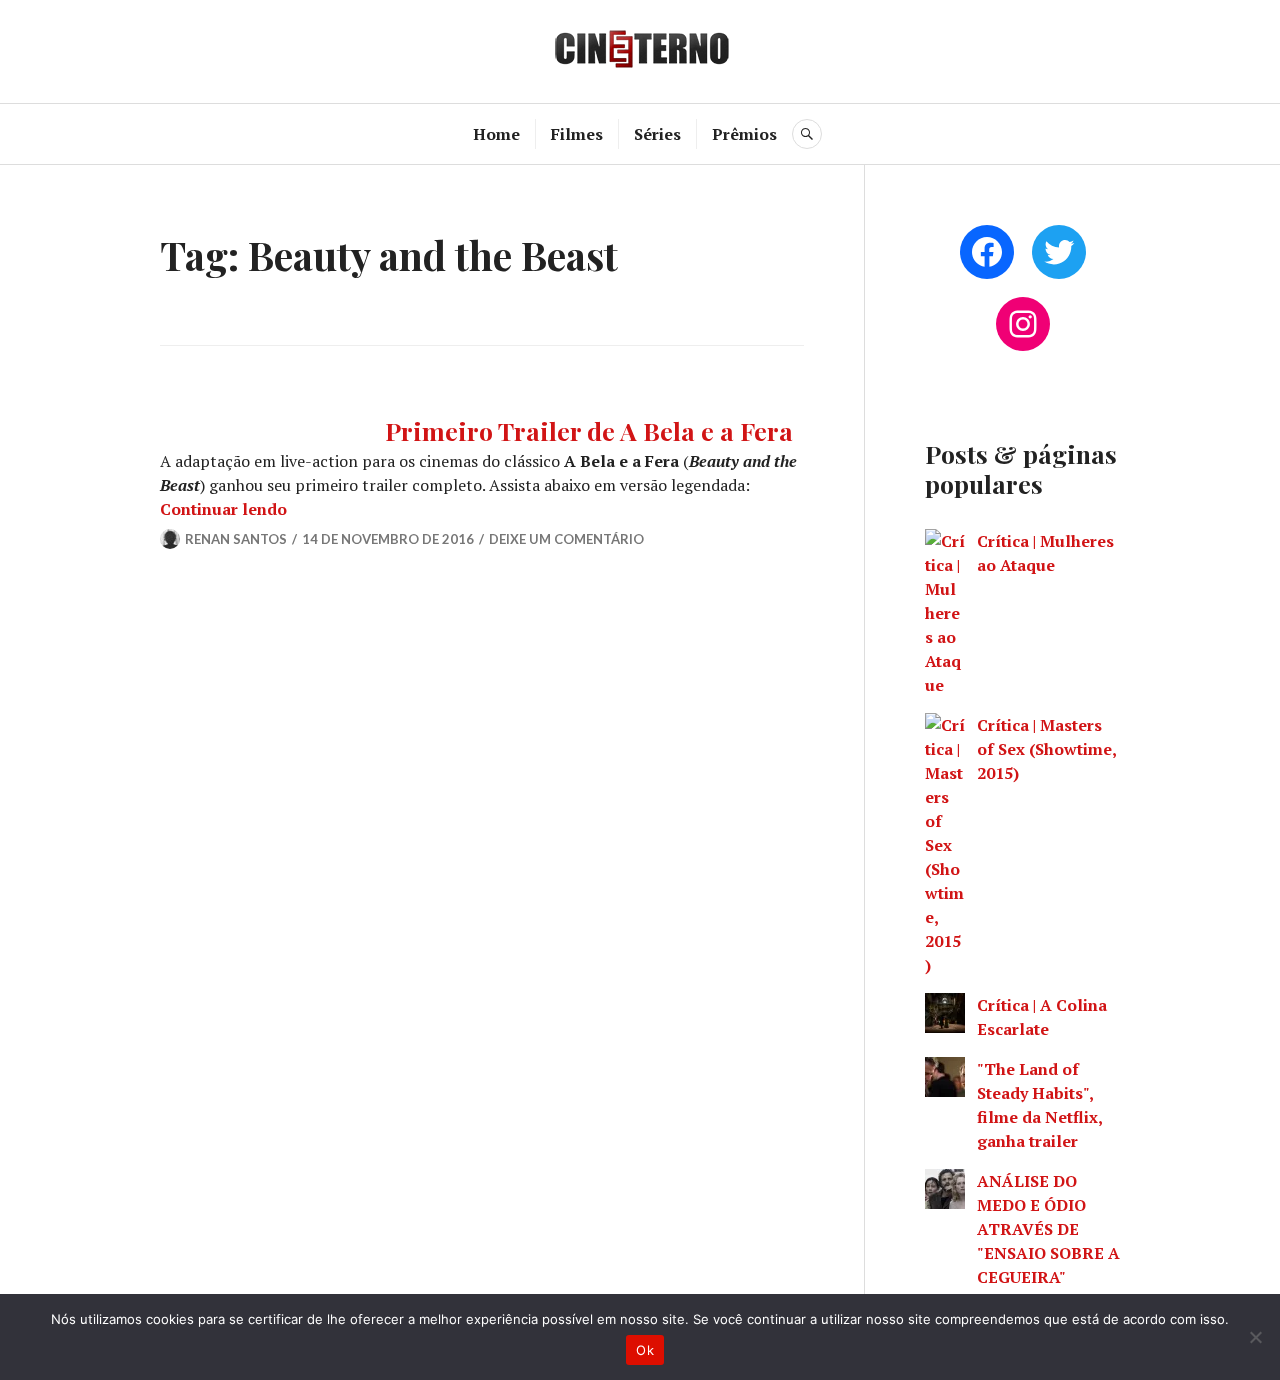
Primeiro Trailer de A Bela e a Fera (589, 430)
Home (496, 134)
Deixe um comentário (566, 539)
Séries (657, 134)
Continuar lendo (223, 509)
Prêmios (744, 134)
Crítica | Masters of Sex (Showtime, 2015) (1046, 749)
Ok (645, 1350)
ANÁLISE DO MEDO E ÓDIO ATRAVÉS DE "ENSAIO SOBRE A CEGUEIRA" (1048, 1229)
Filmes (577, 134)
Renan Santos (236, 539)
